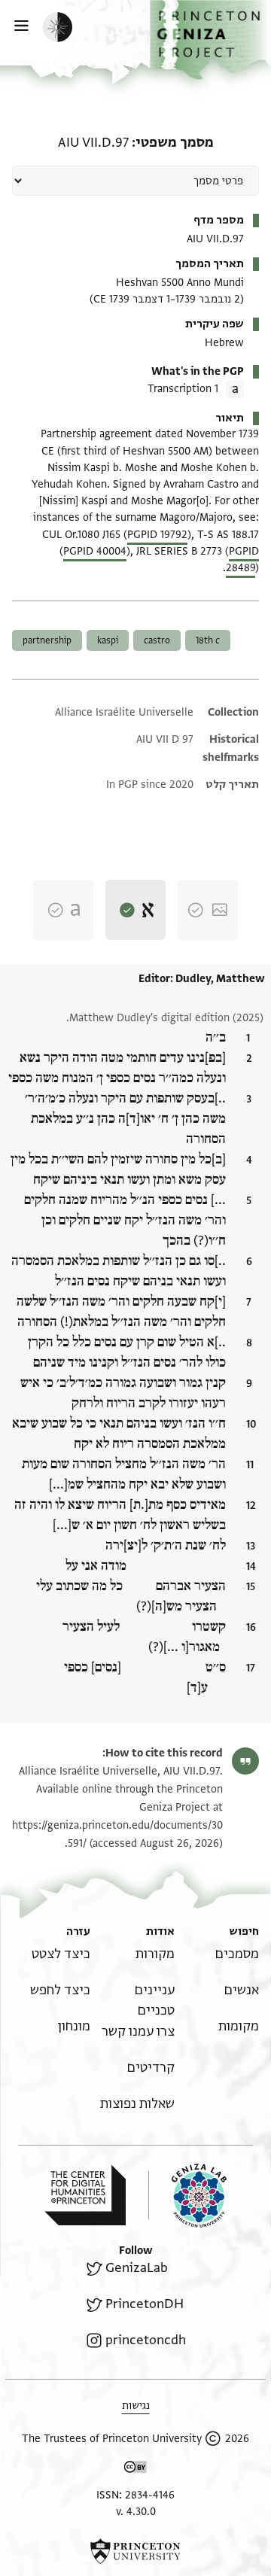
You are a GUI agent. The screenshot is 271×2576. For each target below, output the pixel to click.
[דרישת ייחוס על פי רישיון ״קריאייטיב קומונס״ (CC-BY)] (135, 2470)
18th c (208, 640)
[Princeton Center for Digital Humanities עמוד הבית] (85, 2195)
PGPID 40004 (95, 551)
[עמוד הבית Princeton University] (135, 2551)
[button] (210, 40)
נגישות (136, 2406)
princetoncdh (146, 2340)
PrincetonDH (145, 2304)
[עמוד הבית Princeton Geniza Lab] (187, 2196)
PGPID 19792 (157, 535)
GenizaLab (137, 2268)
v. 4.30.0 (136, 2512)
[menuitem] (237, 1954)
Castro (157, 640)
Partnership (47, 640)
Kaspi (108, 640)
